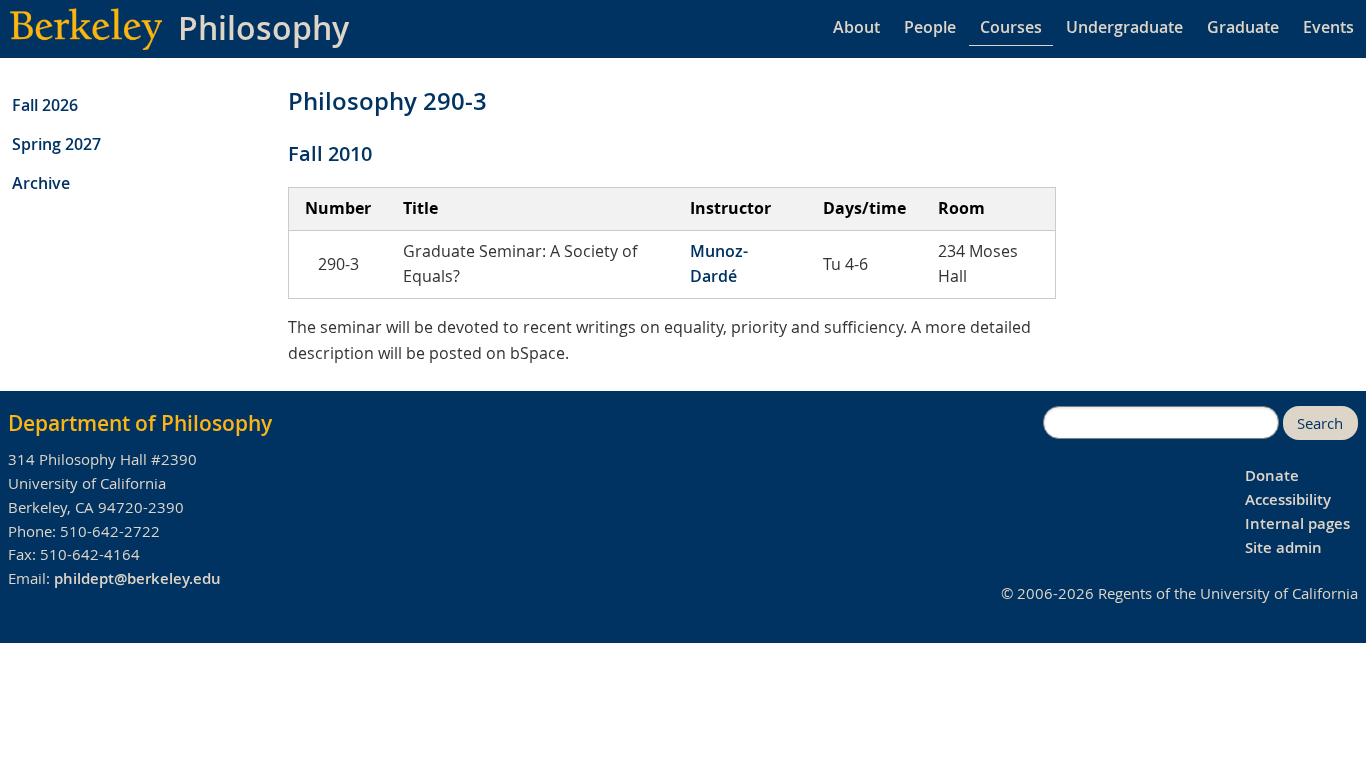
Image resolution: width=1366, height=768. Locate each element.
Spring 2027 (56, 144)
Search (1320, 423)
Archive (41, 183)
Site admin (1283, 547)
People (930, 27)
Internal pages (1297, 523)
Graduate (1243, 27)
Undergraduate (1124, 27)
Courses (1011, 27)
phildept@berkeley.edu (137, 578)
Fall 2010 (330, 153)
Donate (1272, 475)
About (856, 27)
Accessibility (1288, 499)
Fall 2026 (45, 105)
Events (1328, 27)
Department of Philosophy (140, 423)
